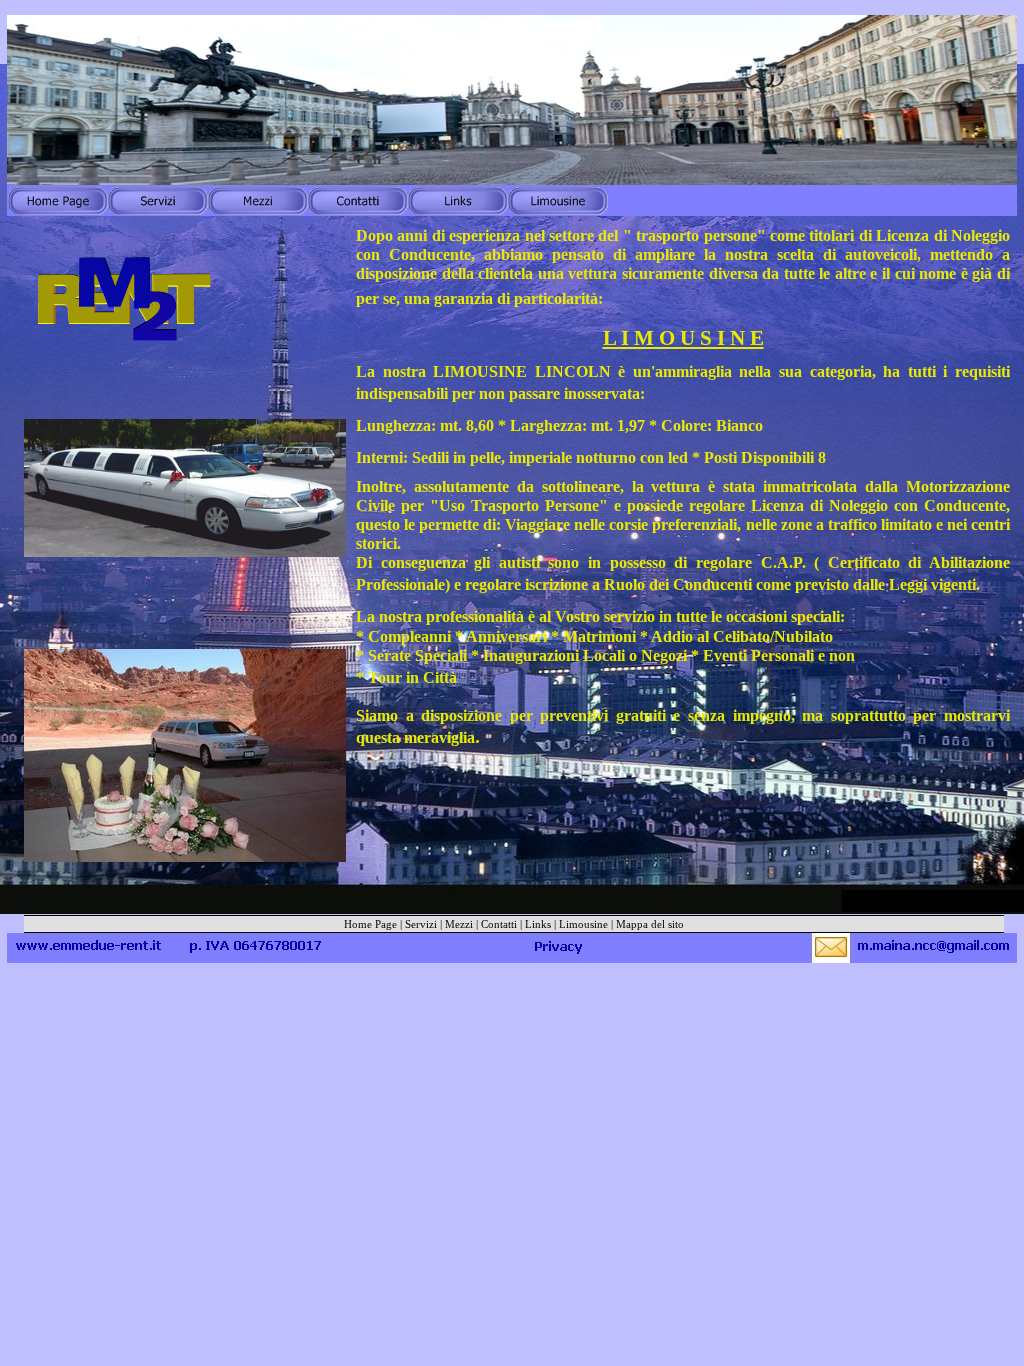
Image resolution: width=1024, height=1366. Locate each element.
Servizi (421, 924)
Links (538, 924)
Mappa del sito (650, 924)
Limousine (583, 924)
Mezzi (459, 924)
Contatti (499, 924)
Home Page (370, 924)
